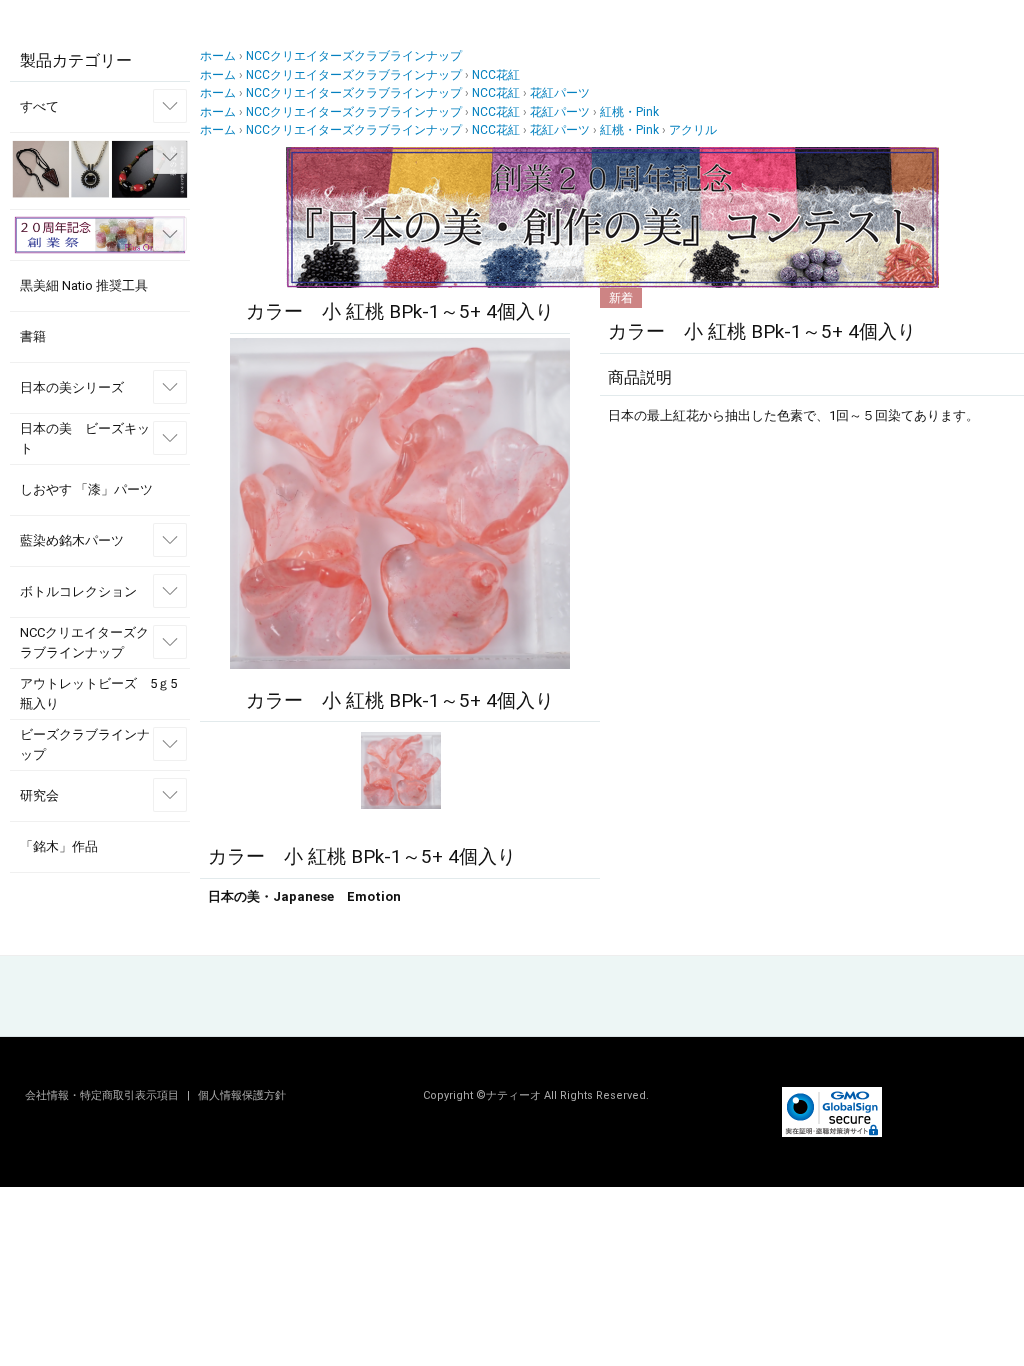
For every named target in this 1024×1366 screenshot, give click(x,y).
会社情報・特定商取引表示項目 (103, 1095)
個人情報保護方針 (242, 1095)
